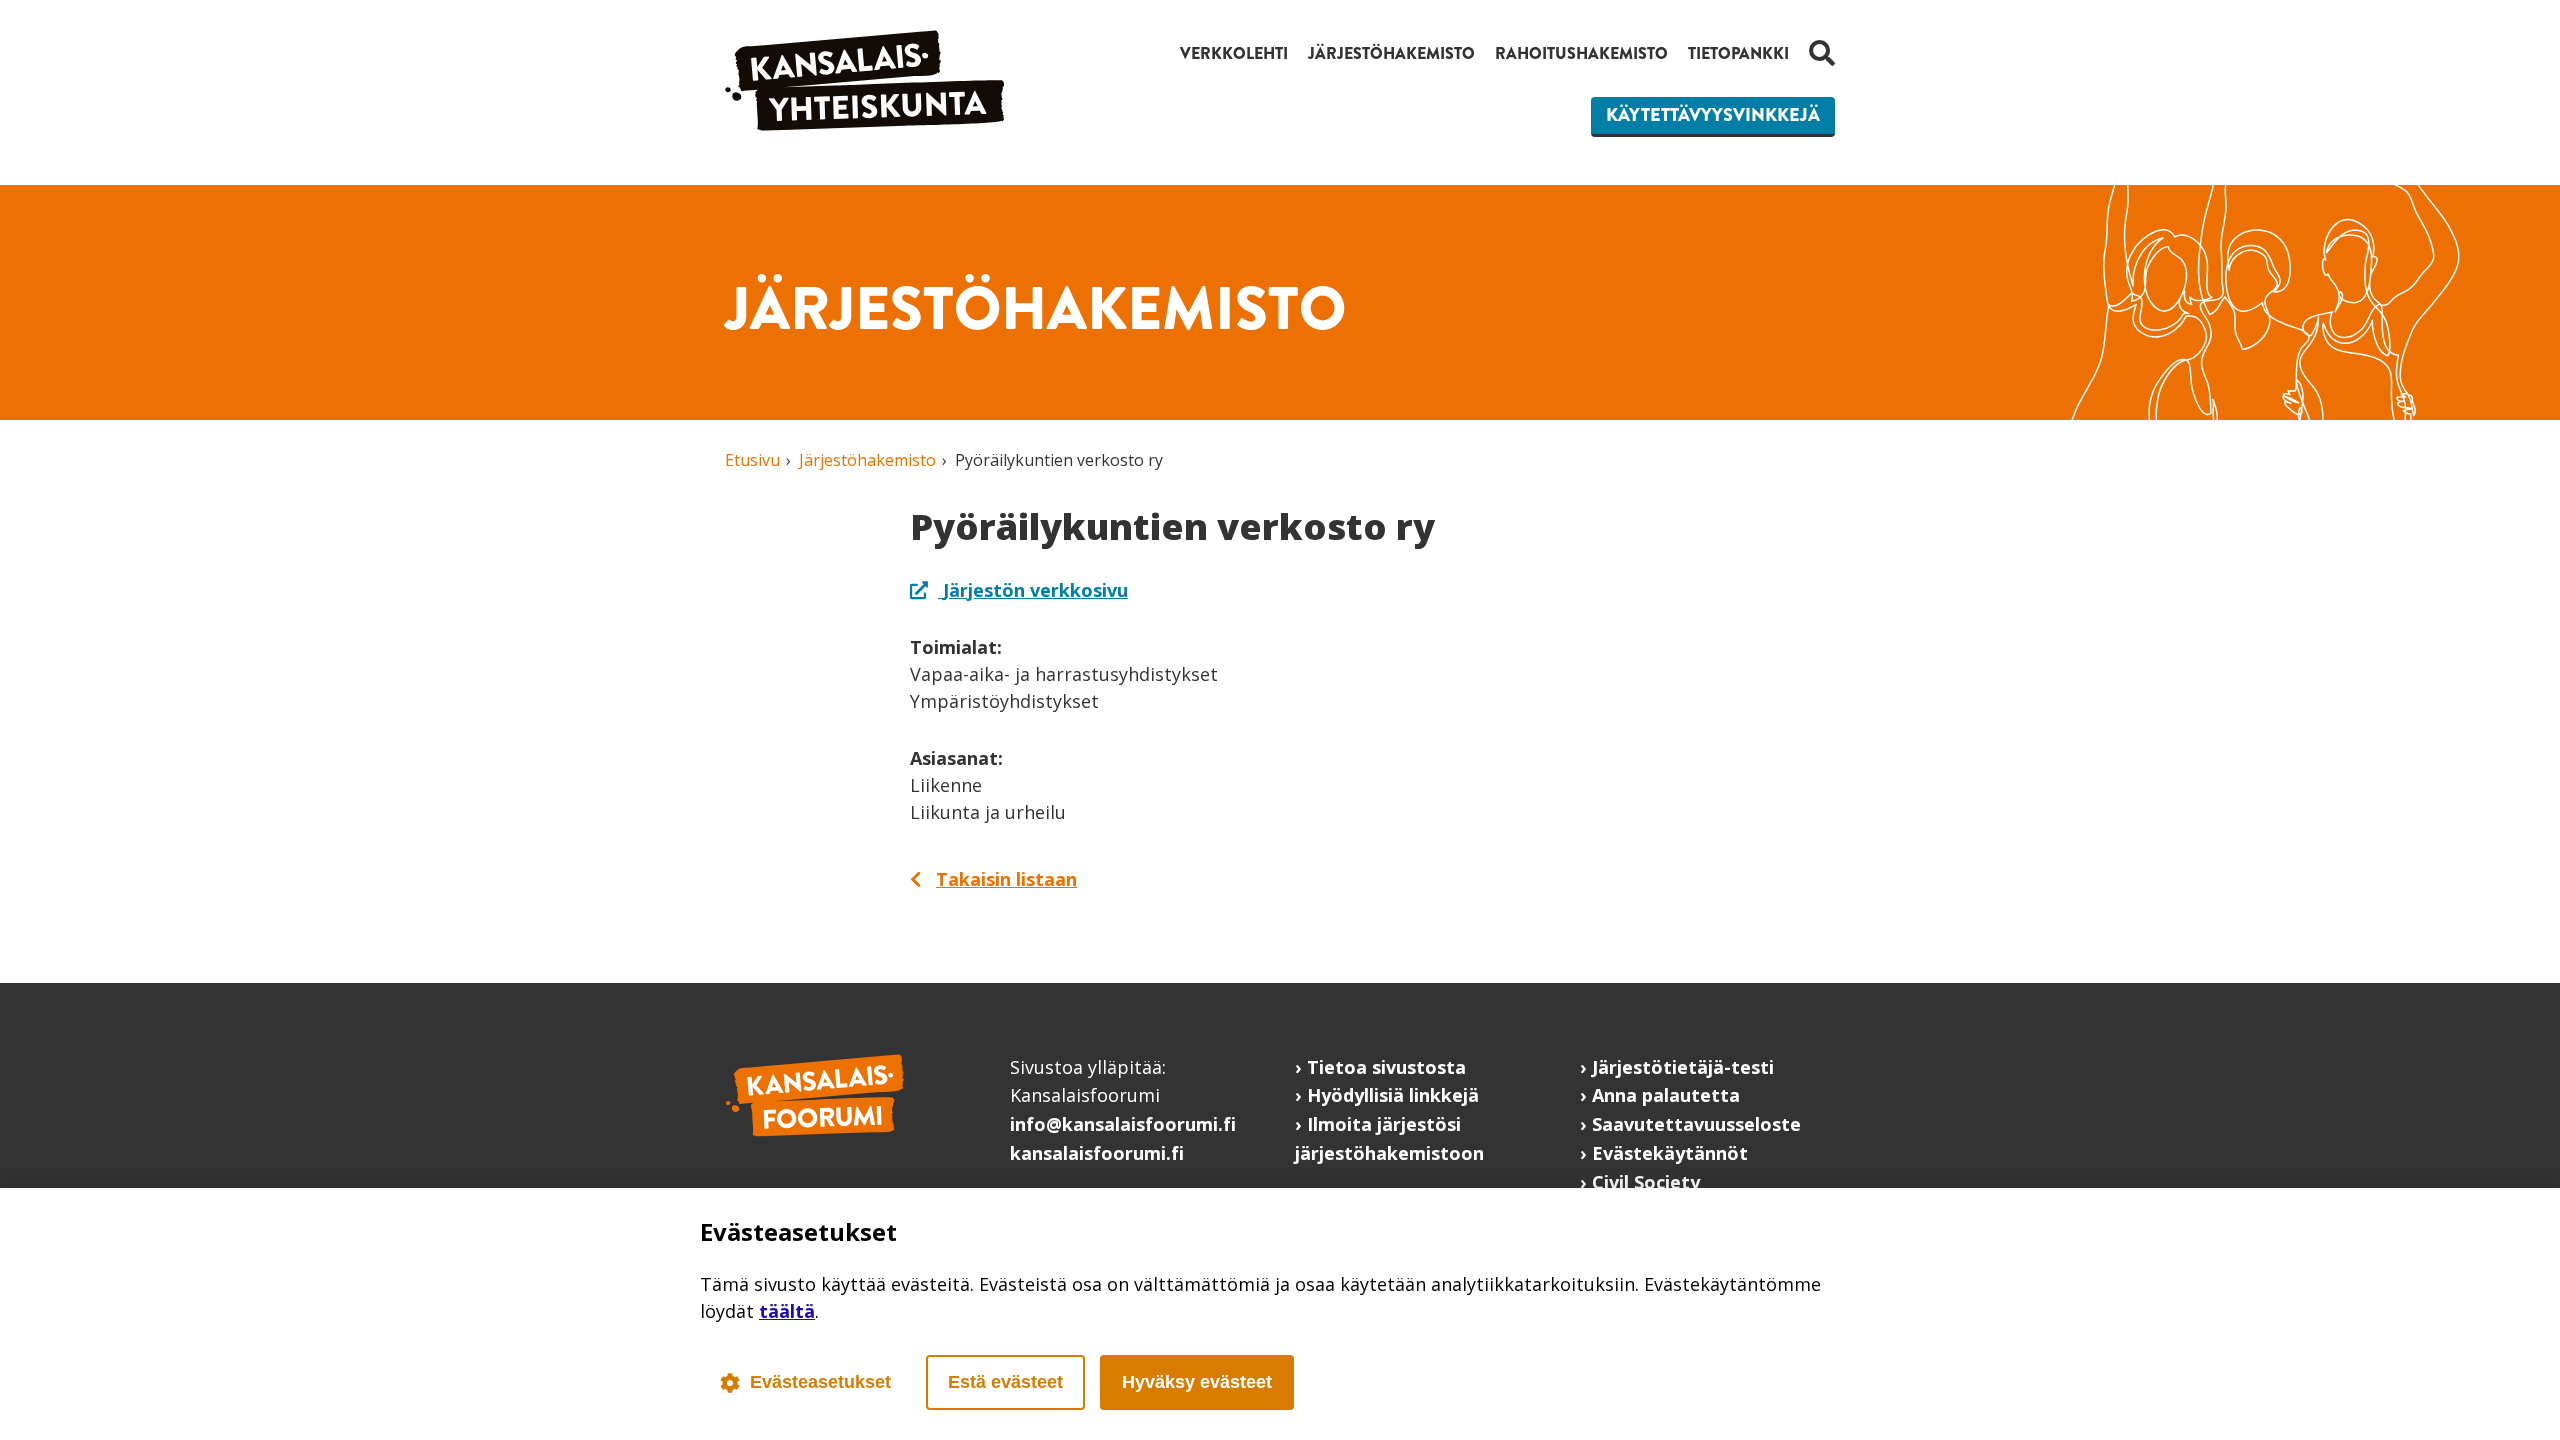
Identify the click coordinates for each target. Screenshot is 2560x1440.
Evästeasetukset (820, 1382)
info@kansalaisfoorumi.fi (1123, 1124)
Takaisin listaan (1006, 879)
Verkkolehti (1234, 53)
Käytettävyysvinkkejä (1713, 115)
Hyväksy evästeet (1197, 1382)
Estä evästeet (1005, 1382)
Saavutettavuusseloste (1696, 1124)
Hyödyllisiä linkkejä (1393, 1095)
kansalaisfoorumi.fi (1097, 1153)
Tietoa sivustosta (1386, 1067)
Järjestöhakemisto (1391, 53)
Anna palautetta (1666, 1095)
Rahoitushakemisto (1581, 53)
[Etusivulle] (865, 124)
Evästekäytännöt (1670, 1153)
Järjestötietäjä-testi (1683, 1067)
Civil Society (1646, 1182)
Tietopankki (1738, 53)
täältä (787, 1311)
